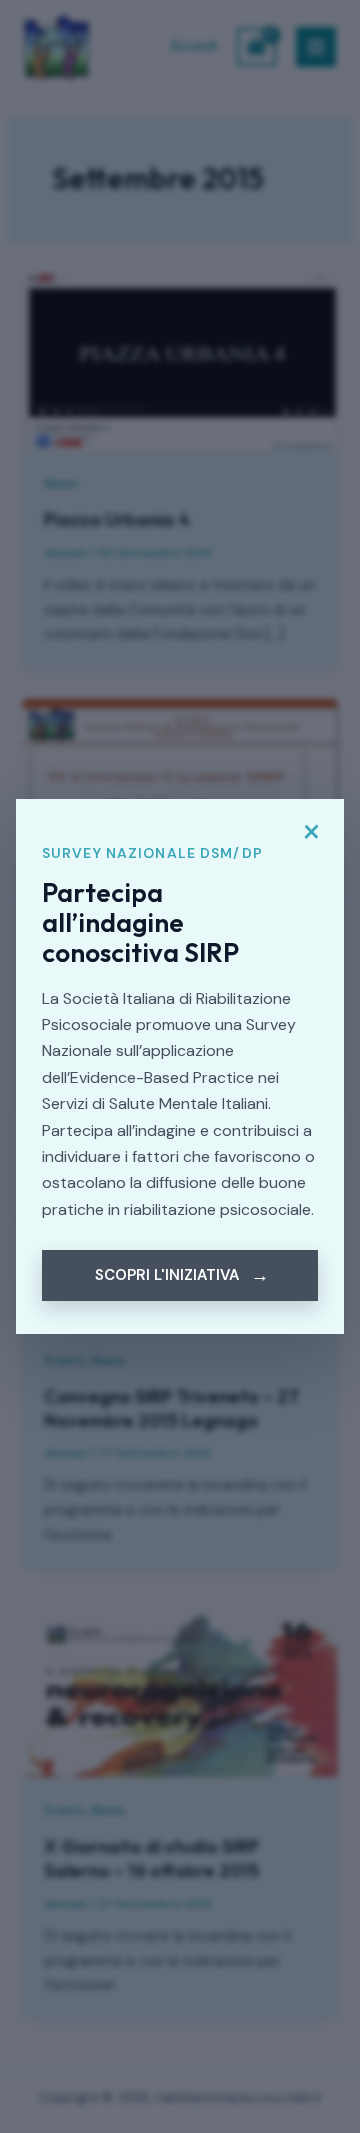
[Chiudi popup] (311, 832)
